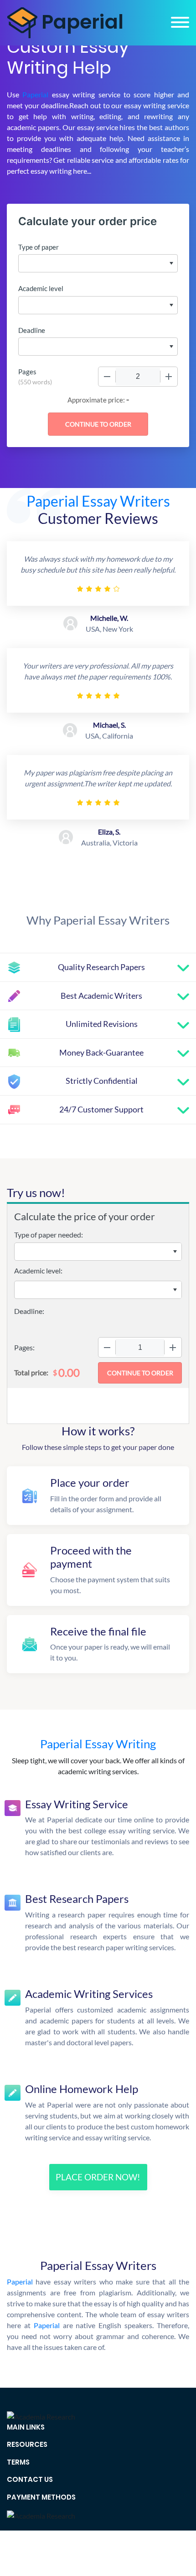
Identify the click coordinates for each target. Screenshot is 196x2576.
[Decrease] (107, 377)
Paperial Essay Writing (98, 1744)
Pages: (24, 1347)
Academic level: (38, 1270)
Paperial (35, 94)
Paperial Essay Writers (98, 501)
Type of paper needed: (49, 1235)
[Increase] (169, 377)
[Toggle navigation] (180, 22)
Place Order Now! (98, 2177)
